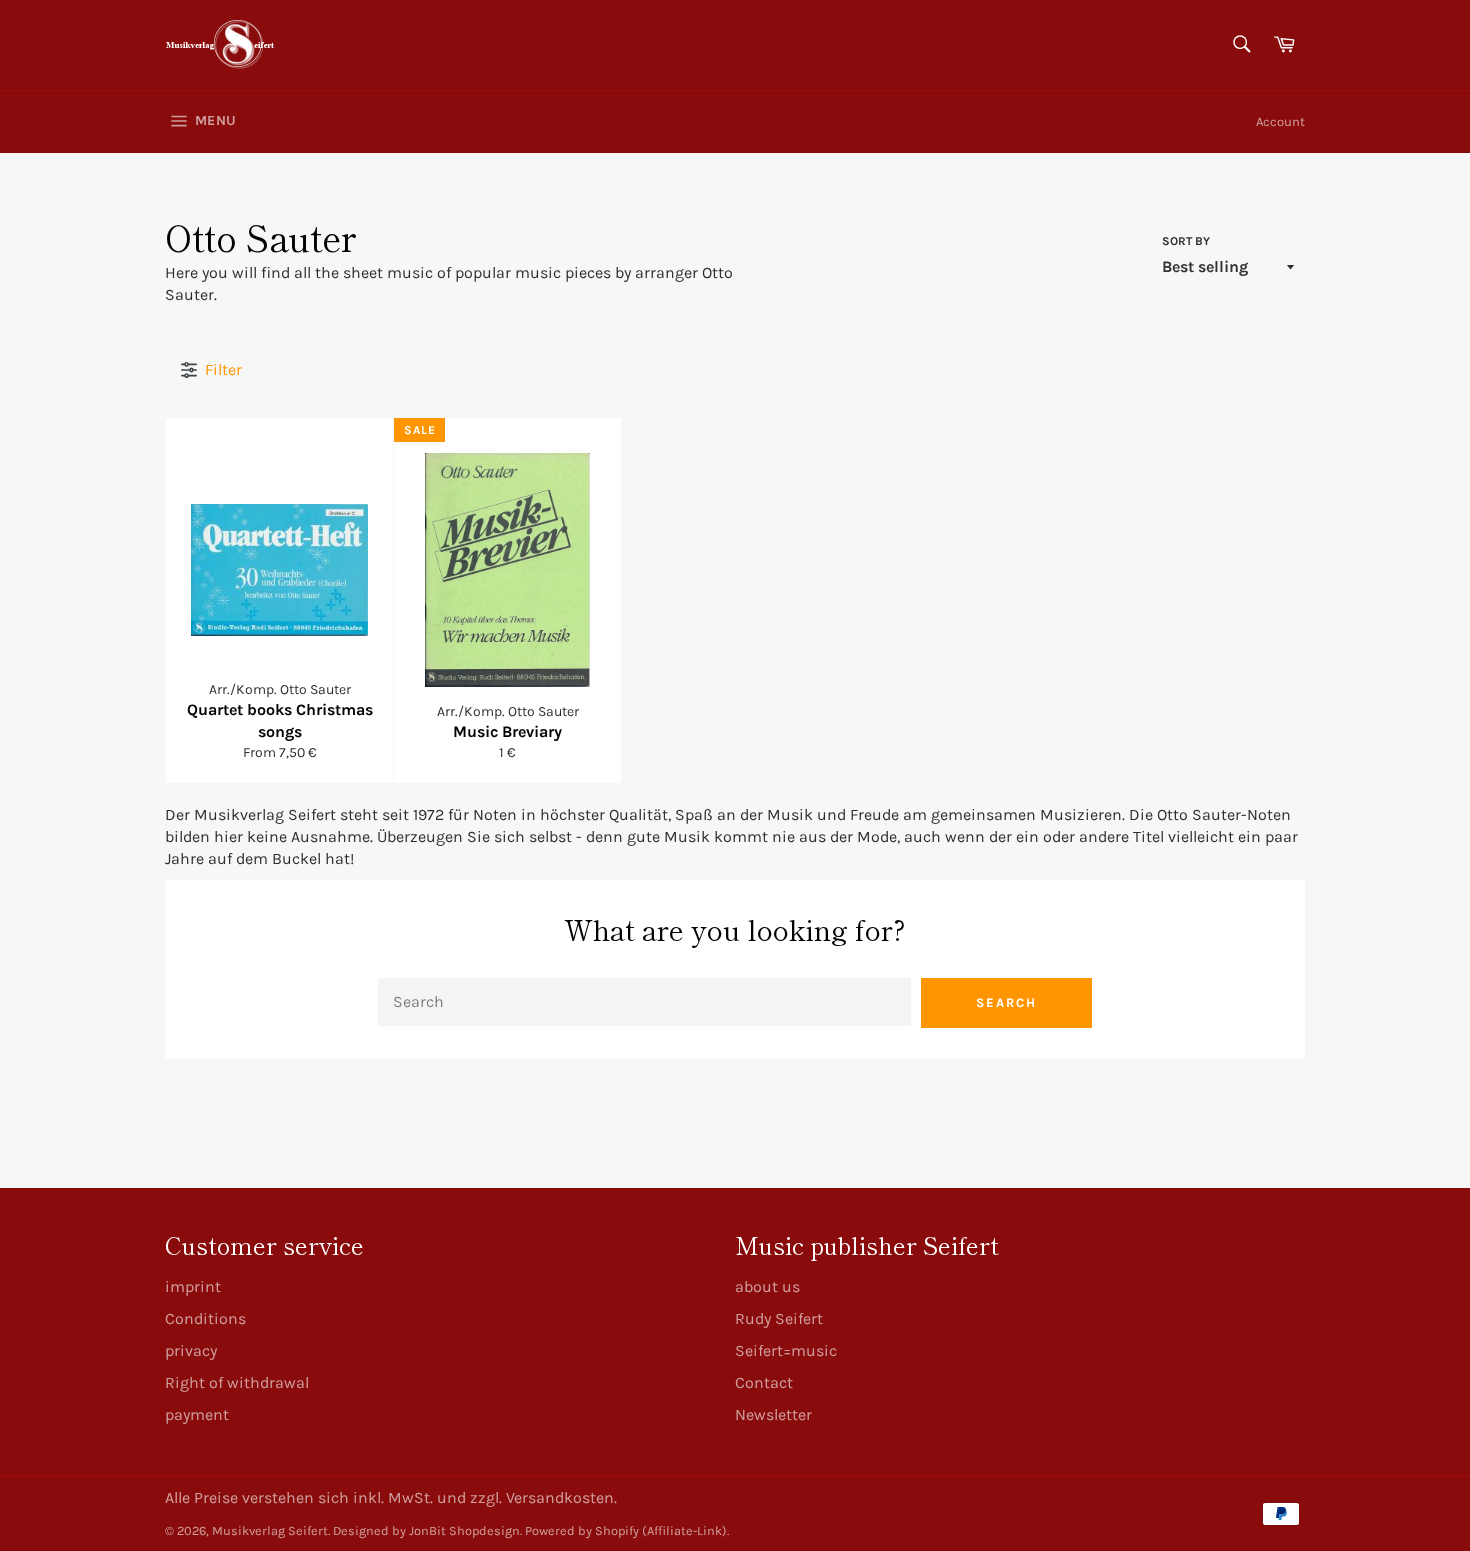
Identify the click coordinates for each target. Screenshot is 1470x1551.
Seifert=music (786, 1350)
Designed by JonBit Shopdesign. (427, 1530)
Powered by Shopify (582, 1530)
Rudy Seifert (779, 1318)
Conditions (205, 1318)
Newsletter (773, 1414)
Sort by (1186, 241)
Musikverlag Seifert (270, 1530)
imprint (193, 1286)
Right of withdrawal (237, 1382)
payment (197, 1414)
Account (1280, 121)
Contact (764, 1382)
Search (1006, 1002)
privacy (191, 1350)
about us (767, 1286)
